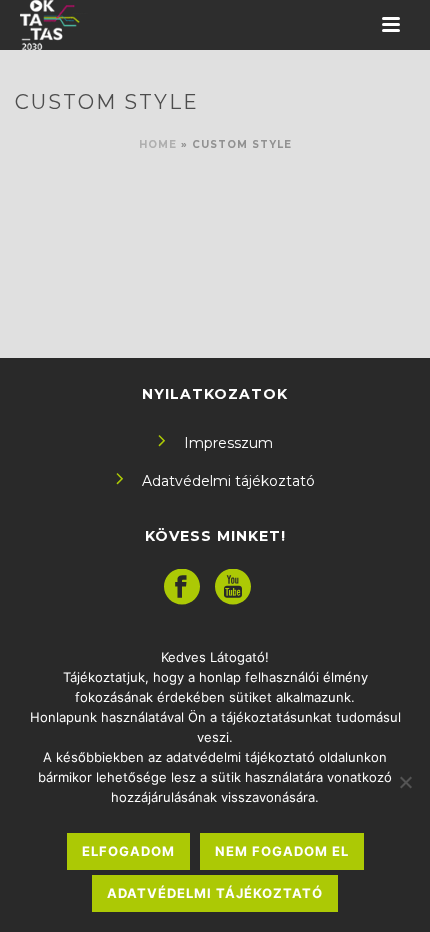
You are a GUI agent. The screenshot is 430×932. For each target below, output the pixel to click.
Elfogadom (128, 851)
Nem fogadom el (282, 851)
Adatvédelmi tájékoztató (228, 481)
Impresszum (228, 443)
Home (158, 144)
